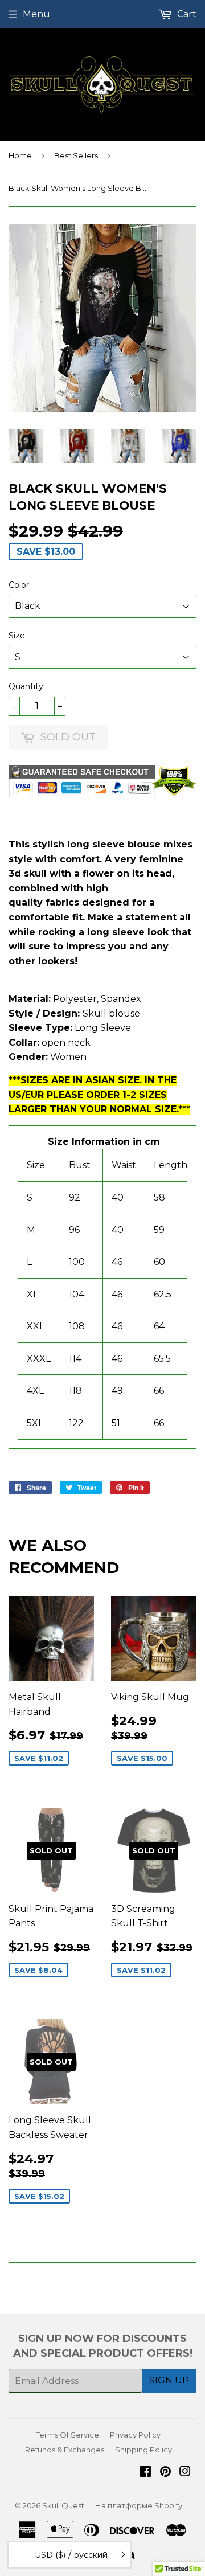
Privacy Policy (135, 2435)
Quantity (26, 686)
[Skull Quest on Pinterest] (165, 2473)
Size (17, 636)
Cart (186, 14)
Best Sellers (76, 155)
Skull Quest (63, 2505)
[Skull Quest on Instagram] (185, 2473)
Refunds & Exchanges (65, 2450)
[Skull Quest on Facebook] (145, 2473)
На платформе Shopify (139, 2505)
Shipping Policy (143, 2450)
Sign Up (169, 2380)
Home (20, 155)
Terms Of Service (67, 2435)
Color (19, 585)
